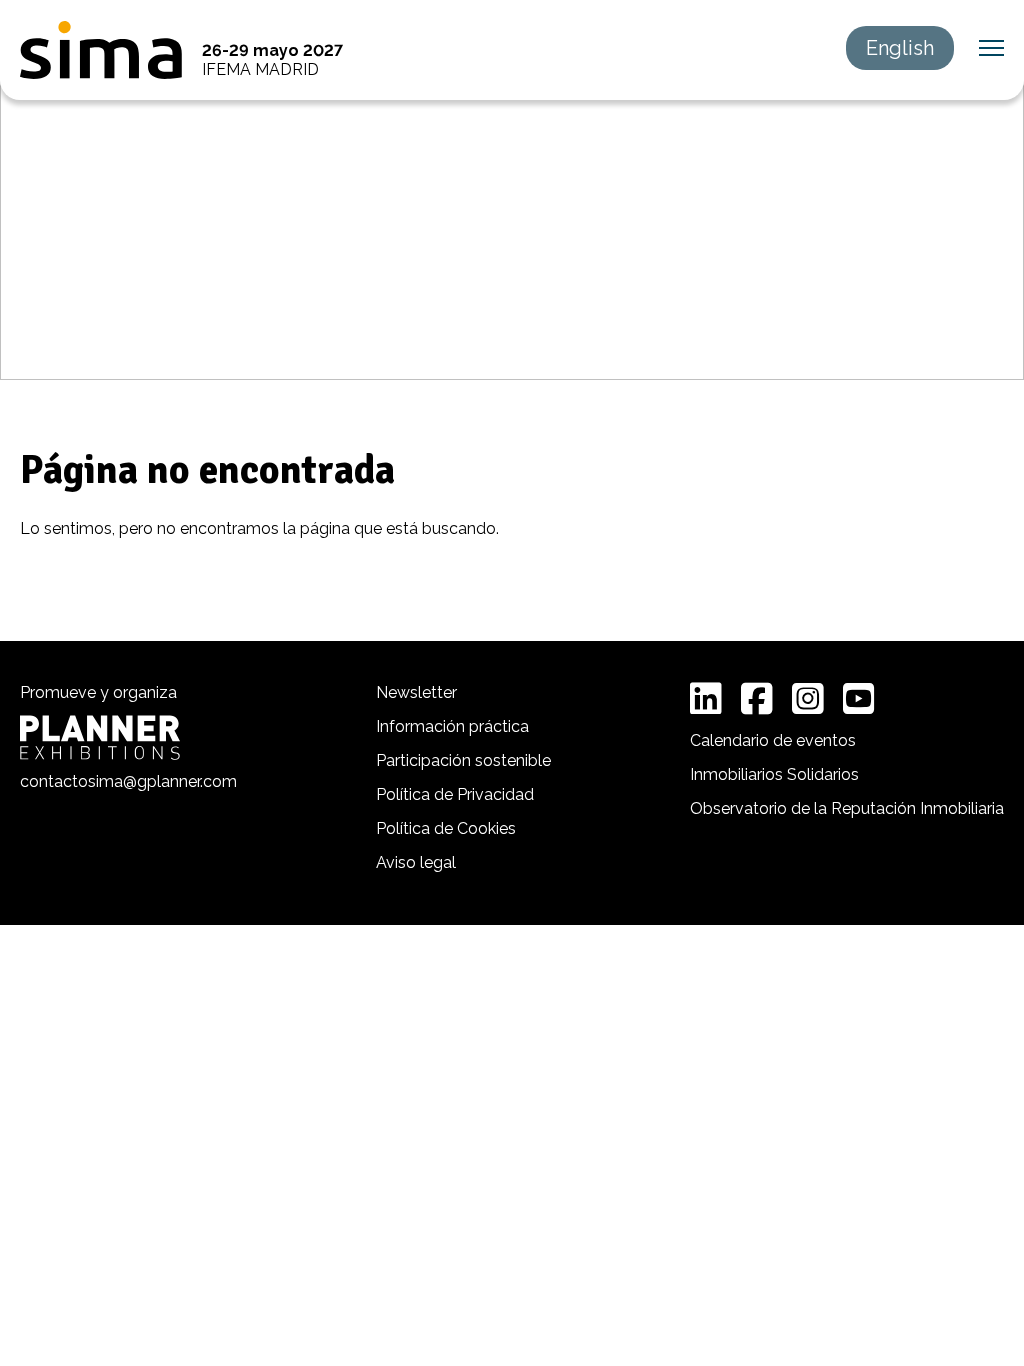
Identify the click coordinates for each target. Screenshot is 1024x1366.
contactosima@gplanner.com (128, 781)
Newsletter (416, 692)
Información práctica (452, 726)
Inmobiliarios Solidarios (774, 774)
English (900, 48)
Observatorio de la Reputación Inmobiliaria (847, 808)
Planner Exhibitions (100, 737)
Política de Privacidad (455, 794)
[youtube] (859, 699)
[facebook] (757, 699)
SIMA (101, 50)
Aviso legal (416, 862)
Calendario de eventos (773, 740)
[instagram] (808, 699)
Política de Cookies (446, 828)
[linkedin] (706, 699)
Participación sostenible (463, 760)
